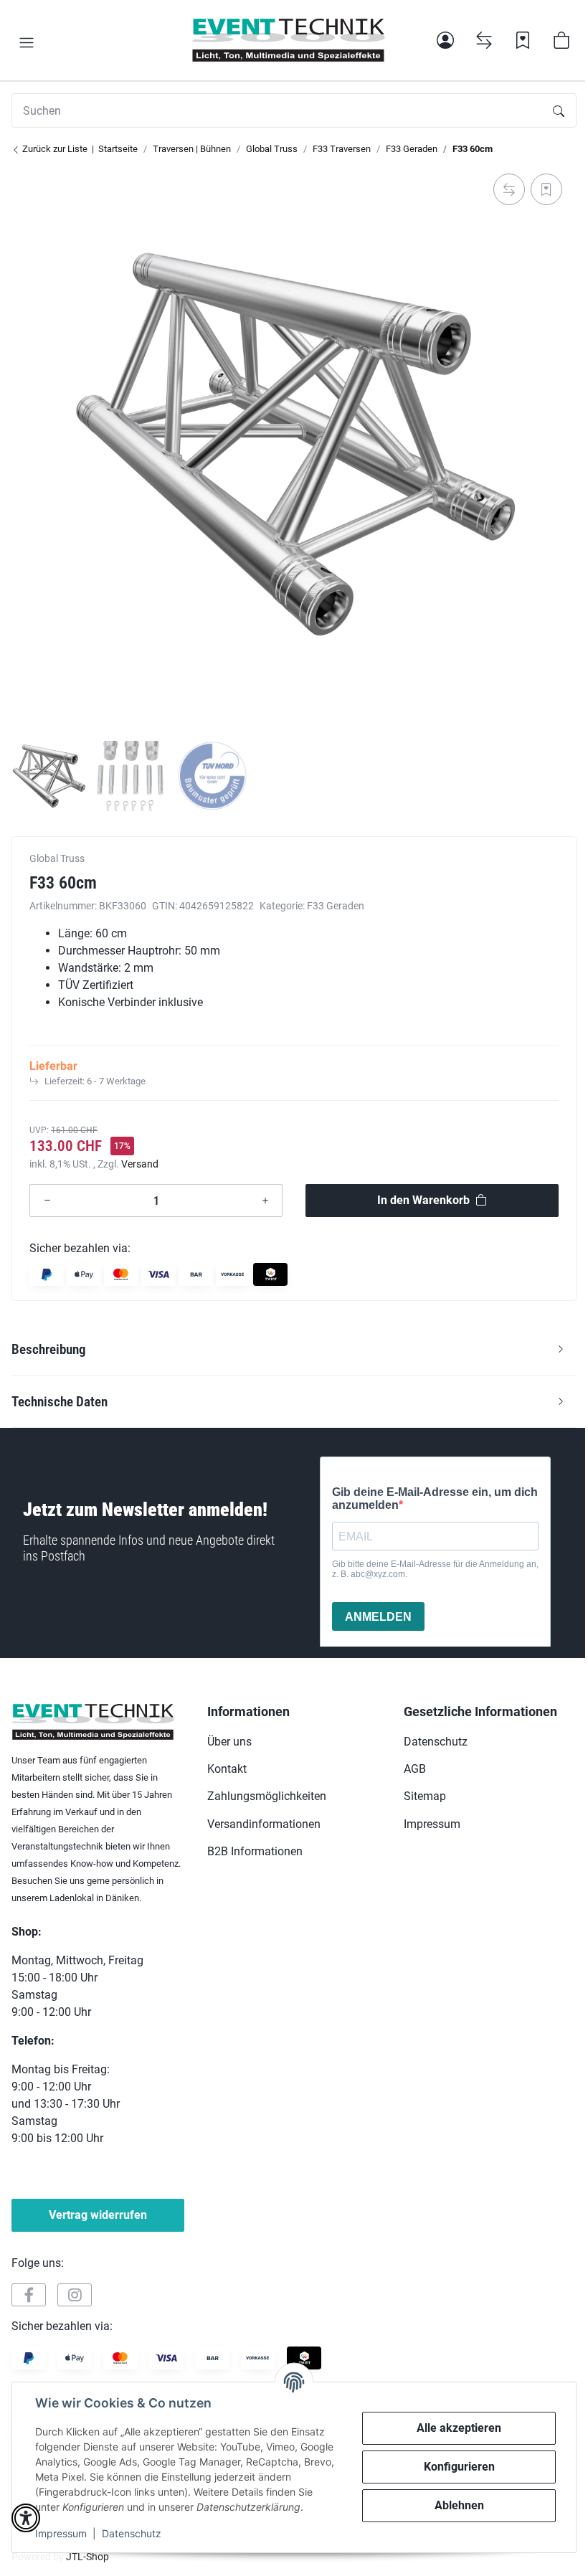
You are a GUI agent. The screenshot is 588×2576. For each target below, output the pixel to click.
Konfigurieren (459, 2467)
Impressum (61, 2533)
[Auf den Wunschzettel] (546, 189)
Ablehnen (459, 2505)
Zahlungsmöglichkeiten (267, 1796)
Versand (140, 1164)
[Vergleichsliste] (484, 40)
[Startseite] (289, 40)
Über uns (229, 1742)
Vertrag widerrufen (98, 2215)
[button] (27, 43)
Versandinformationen (264, 1824)
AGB (415, 1769)
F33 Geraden (336, 906)
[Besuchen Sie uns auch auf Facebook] (29, 2295)
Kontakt (227, 1769)
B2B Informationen (255, 1851)
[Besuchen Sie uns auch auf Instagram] (75, 2295)
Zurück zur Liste (54, 149)
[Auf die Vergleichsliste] (509, 189)
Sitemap (425, 1796)
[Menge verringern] (47, 1201)
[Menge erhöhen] (265, 1201)
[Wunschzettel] (523, 40)
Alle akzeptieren (459, 2428)
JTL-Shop (87, 2557)
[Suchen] (559, 110)
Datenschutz (132, 2533)
